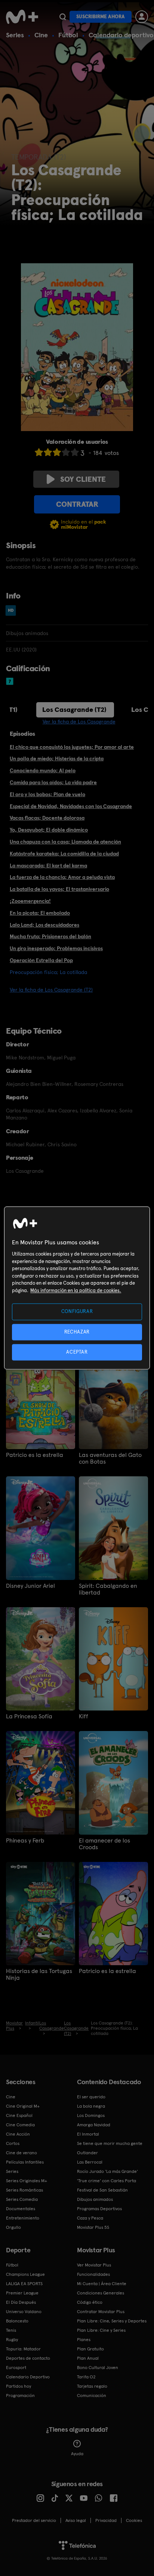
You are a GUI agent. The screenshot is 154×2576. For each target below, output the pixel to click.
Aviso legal (76, 2520)
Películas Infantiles (25, 2162)
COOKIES (134, 2520)
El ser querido (91, 2097)
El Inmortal (88, 2134)
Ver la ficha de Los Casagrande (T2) (51, 990)
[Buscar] (63, 17)
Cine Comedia (20, 2125)
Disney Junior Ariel (30, 1586)
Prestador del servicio (34, 2520)
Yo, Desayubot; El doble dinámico (49, 830)
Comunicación (92, 2396)
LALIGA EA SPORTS (24, 2284)
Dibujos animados (95, 2199)
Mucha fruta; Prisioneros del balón (50, 936)
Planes (84, 2340)
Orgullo (13, 2227)
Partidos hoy (19, 2386)
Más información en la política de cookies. (76, 1290)
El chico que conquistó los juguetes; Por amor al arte (72, 747)
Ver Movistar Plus (94, 2265)
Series (15, 35)
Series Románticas (24, 2190)
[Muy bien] (75, 452)
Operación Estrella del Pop (41, 960)
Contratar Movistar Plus (101, 2312)
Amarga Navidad (94, 2125)
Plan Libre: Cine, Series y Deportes (112, 2321)
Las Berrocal (90, 2162)
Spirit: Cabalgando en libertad (108, 1589)
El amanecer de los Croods (104, 1844)
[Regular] (57, 452)
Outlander (87, 2153)
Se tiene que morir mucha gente (110, 2143)
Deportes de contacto (28, 2358)
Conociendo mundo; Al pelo (43, 770)
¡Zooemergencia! (30, 901)
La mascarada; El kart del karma (48, 866)
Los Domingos (91, 2115)
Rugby (12, 2340)
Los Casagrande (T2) (74, 709)
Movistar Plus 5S (93, 2227)
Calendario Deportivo (28, 2377)
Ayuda (77, 2454)
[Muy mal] (39, 452)
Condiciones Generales (101, 2293)
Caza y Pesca (90, 2218)
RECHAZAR (77, 1332)
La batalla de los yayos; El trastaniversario (59, 889)
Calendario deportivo (121, 35)
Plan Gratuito (90, 2349)
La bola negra (91, 2106)
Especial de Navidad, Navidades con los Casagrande (71, 806)
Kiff (84, 1716)
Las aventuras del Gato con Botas (110, 1458)
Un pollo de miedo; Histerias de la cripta (57, 758)
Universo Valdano (24, 2312)
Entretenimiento (23, 2218)
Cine (41, 35)
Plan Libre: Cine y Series (101, 2330)
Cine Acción (18, 2134)
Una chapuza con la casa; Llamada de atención (65, 842)
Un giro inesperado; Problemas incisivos (56, 948)
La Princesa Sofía (29, 1716)
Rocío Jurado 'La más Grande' (107, 2171)
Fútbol (68, 35)
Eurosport (16, 2368)
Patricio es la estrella (35, 1455)
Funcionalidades (93, 2274)
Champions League (25, 2274)
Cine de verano (21, 2153)
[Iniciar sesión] (142, 17)
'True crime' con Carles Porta (107, 2181)
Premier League (22, 2293)
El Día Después (21, 2302)
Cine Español (19, 2115)
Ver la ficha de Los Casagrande (79, 722)
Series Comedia (22, 2199)
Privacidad (106, 2520)
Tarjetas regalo (92, 2386)
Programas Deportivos (99, 2209)
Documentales (21, 2209)
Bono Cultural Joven (98, 2368)
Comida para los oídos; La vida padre (53, 782)
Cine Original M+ (23, 2106)
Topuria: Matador (23, 2349)
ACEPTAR (77, 1352)
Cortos (13, 2143)
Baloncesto (17, 2321)
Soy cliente (83, 479)
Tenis (11, 2330)
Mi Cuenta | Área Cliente (102, 2284)
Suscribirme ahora (101, 17)
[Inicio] (22, 17)
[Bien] (66, 452)
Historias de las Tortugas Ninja (39, 1975)
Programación (20, 2396)
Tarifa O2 (86, 2377)
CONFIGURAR (77, 1312)
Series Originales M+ (27, 2181)
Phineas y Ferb (25, 1841)
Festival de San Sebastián (102, 2190)
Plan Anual (88, 2358)
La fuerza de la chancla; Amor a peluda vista (62, 877)
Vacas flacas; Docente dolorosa (47, 818)
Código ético (90, 2302)
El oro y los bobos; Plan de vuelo (47, 794)
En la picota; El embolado (40, 913)
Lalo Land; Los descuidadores (44, 925)
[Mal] (48, 452)
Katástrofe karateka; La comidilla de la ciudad (64, 854)
